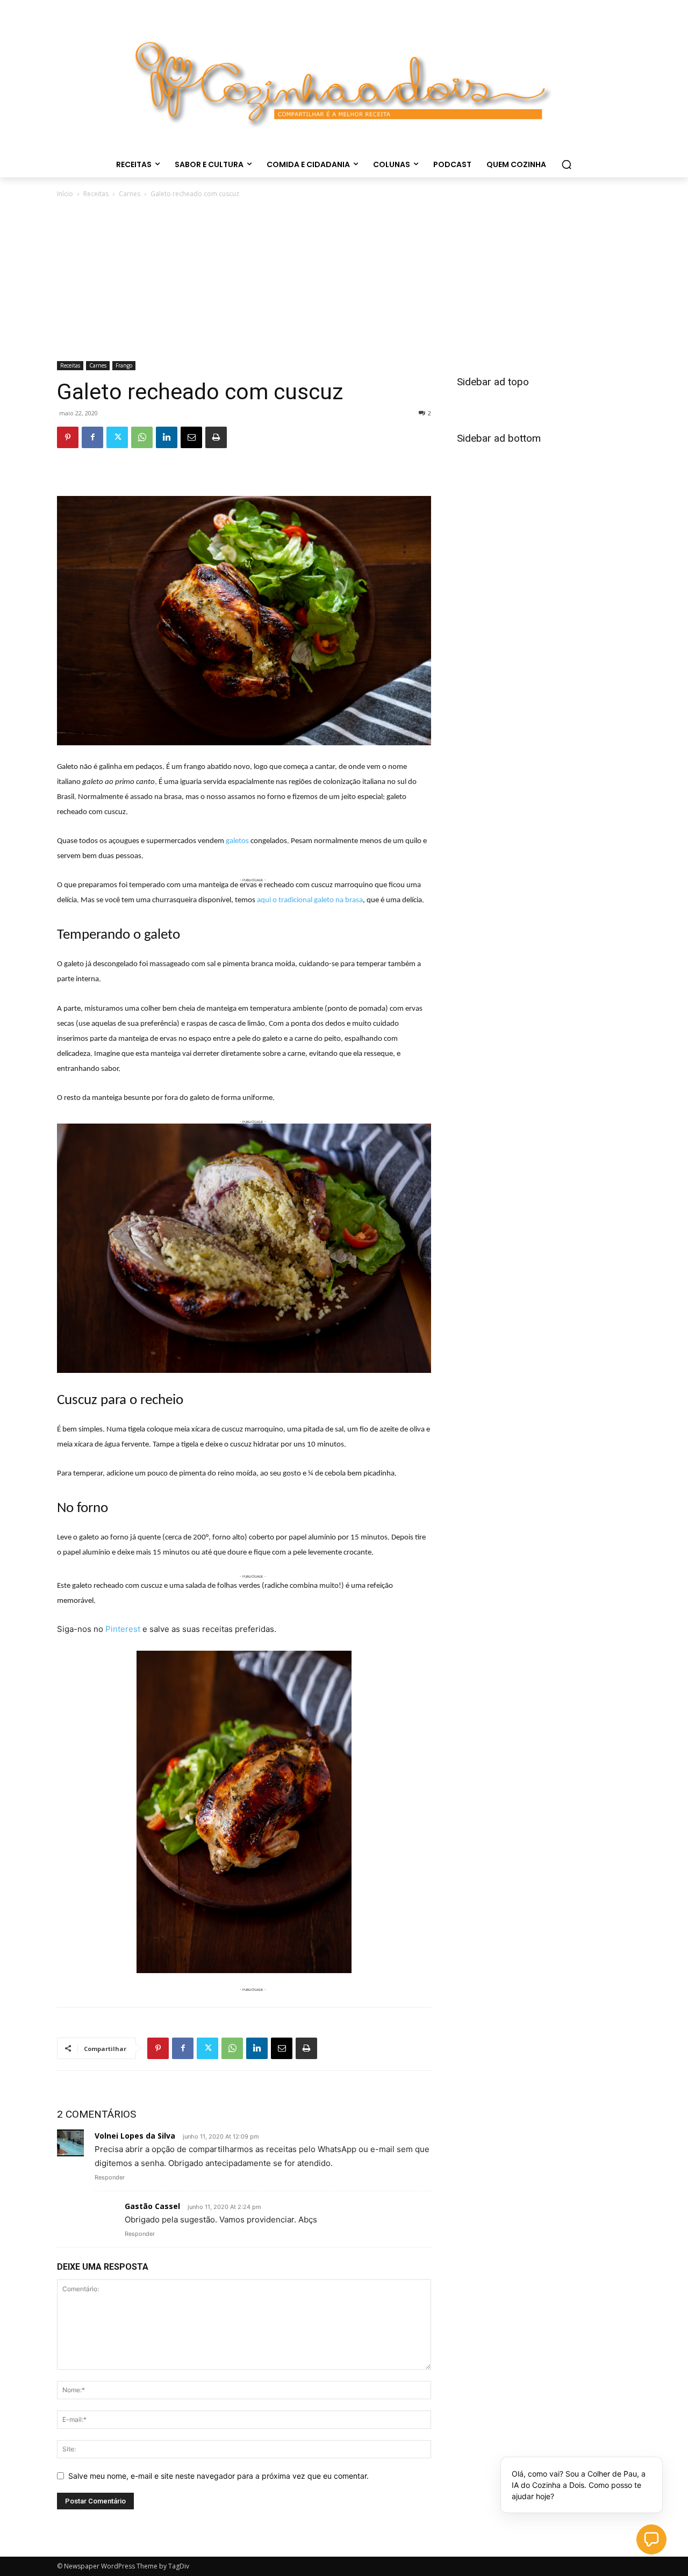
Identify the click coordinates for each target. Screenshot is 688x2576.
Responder (110, 2177)
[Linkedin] (167, 437)
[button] (567, 164)
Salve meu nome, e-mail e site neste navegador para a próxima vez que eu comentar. (218, 2476)
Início (65, 194)
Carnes (130, 194)
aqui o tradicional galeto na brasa (310, 900)
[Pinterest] (68, 437)
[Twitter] (117, 437)
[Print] (216, 437)
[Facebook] (92, 437)
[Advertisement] (344, 280)
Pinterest (123, 1629)
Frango (124, 365)
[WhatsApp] (142, 437)
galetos (237, 841)
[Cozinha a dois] (344, 78)
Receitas (96, 194)
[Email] (191, 437)
